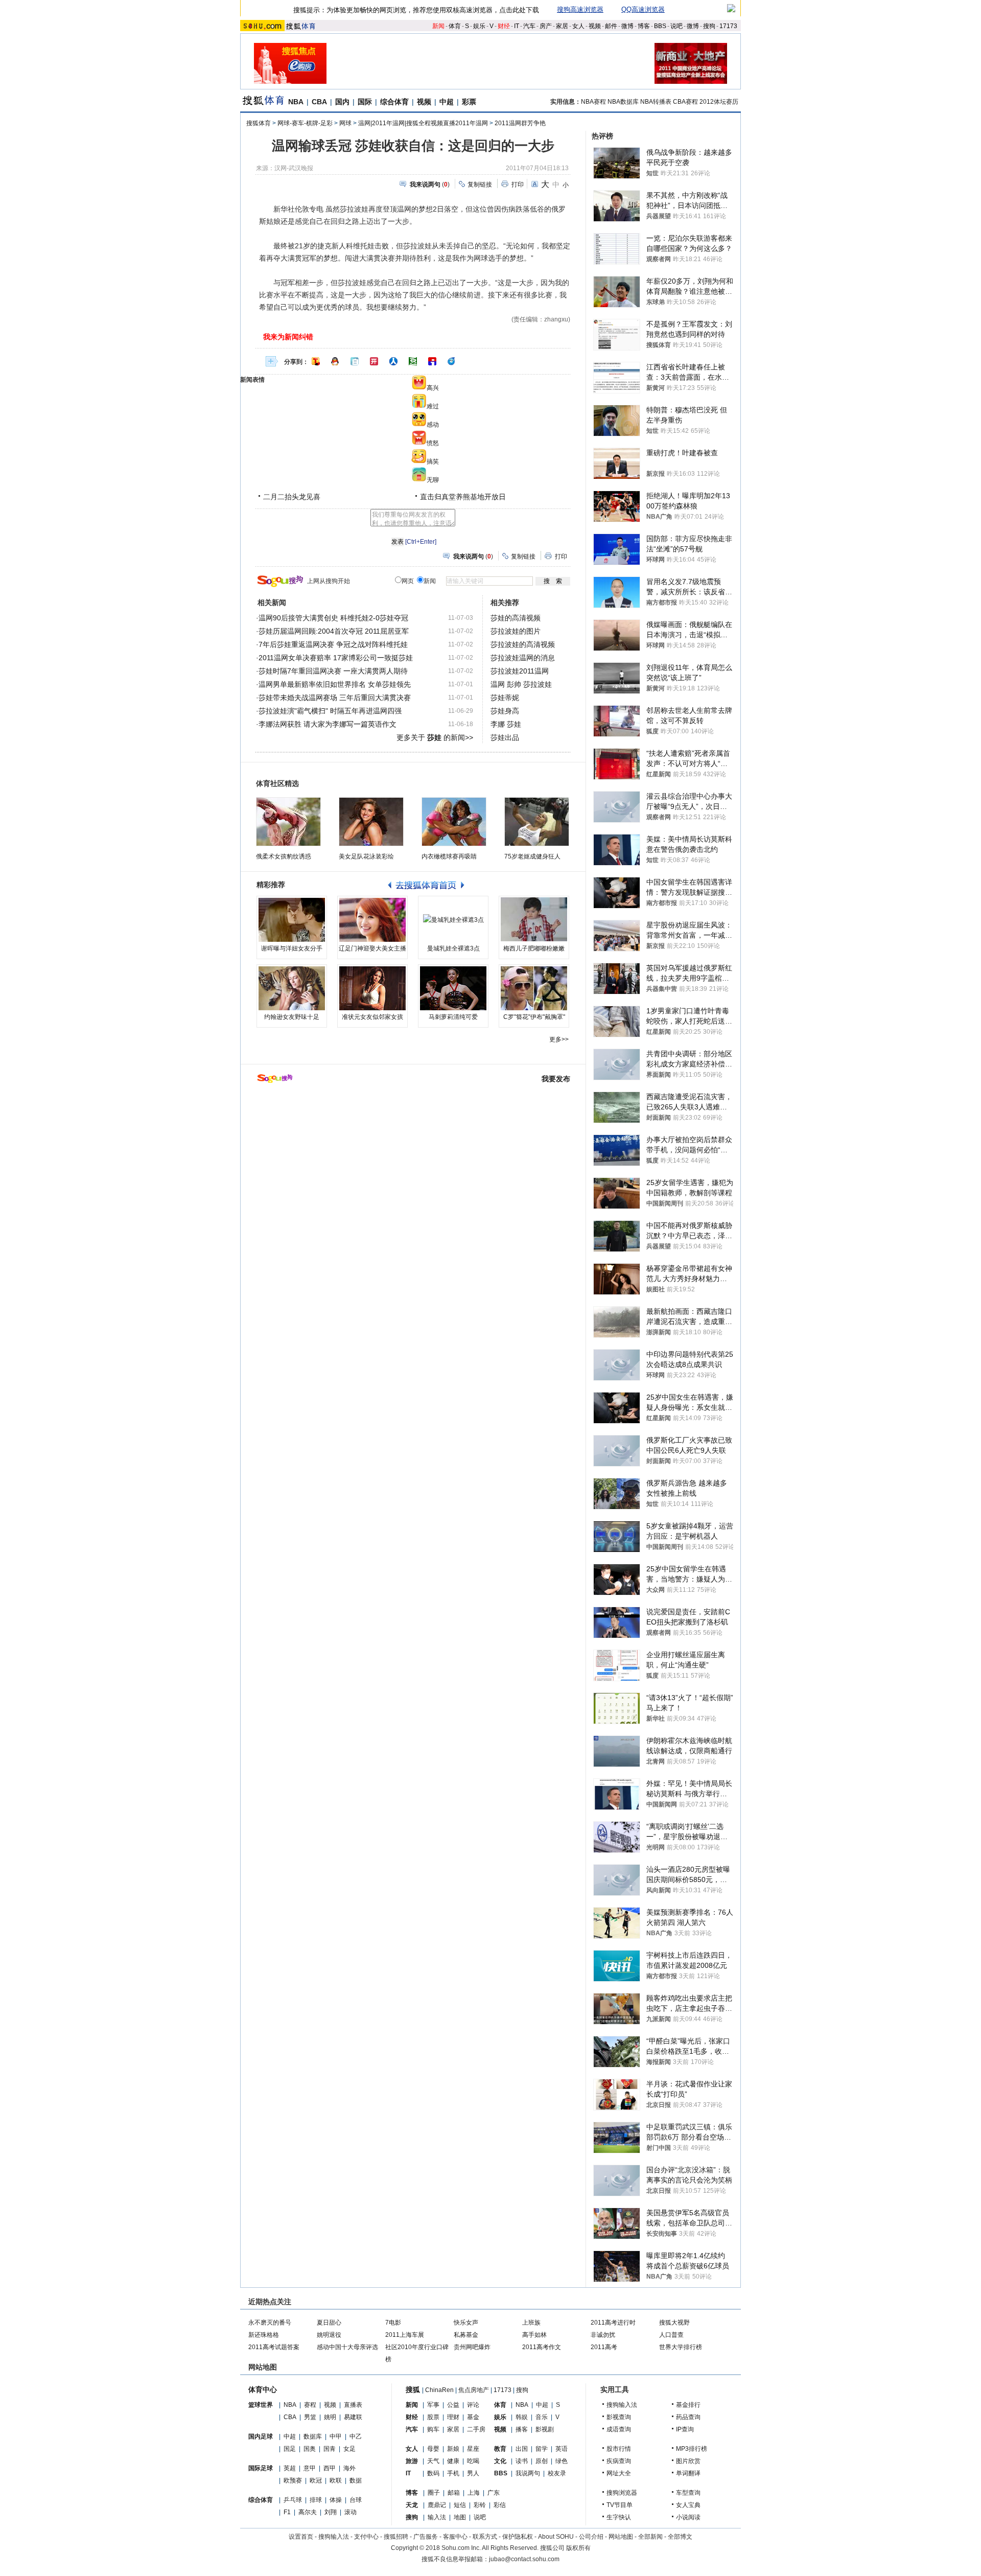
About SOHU (556, 2537)
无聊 (433, 480)
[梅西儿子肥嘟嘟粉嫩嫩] (534, 920)
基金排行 (688, 2405)
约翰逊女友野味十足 (292, 1017)
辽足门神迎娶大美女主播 (372, 948)
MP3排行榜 (692, 2449)
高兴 (433, 388)
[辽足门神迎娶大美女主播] (372, 920)
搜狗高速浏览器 (580, 9)
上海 (474, 2493)
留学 (542, 2449)
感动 (433, 425)
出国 (522, 2449)
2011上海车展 (405, 2335)
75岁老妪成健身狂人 (532, 856)
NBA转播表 (656, 102)
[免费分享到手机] (452, 361)
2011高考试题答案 (274, 2347)
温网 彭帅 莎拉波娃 (521, 684)
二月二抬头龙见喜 (292, 497)
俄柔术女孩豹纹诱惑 (284, 856)
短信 (460, 2505)
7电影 (393, 2323)
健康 (453, 2461)
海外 (349, 2468)
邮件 (611, 26)
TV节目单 (620, 2505)
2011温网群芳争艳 (520, 123)
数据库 (313, 2436)
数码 (433, 2473)
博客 (644, 26)
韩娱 (522, 2417)
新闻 (438, 26)
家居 (562, 26)
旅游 (412, 2461)
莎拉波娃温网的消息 (523, 658)
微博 (627, 26)
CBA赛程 (685, 102)
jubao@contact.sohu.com (524, 2559)
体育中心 (263, 2389)
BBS (660, 26)
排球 (316, 2500)
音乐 (542, 2417)
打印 (518, 184)
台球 (356, 2500)
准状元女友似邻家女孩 (372, 1017)
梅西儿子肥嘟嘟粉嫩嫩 (534, 948)
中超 (447, 102)
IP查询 (685, 2429)
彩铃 (480, 2505)
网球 (345, 123)
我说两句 (528, 2473)
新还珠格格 (264, 2335)
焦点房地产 (474, 2390)
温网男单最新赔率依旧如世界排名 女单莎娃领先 (335, 684)
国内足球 (261, 2436)
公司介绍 (591, 2537)
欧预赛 (293, 2480)
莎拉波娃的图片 (516, 631)
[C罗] (534, 988)
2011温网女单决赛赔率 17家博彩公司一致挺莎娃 (336, 658)
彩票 (469, 102)
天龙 (412, 2505)
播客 (522, 2429)
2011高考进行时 (613, 2323)
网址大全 (619, 2473)
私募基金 (466, 2335)
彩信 (500, 2505)
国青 (330, 2449)
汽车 (529, 26)
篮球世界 (261, 2405)
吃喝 (473, 2461)
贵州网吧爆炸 (472, 2347)
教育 (500, 2449)
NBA (296, 102)
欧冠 (316, 2480)
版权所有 (578, 2548)
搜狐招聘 (396, 2537)
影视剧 (545, 2429)
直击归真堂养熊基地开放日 (463, 497)
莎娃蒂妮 (505, 698)
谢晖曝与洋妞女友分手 (292, 948)
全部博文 (680, 2537)
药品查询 (688, 2417)
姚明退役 (329, 2335)
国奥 (310, 2449)
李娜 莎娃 (506, 724)
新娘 (453, 2449)
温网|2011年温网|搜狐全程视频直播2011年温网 (423, 123)
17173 (728, 26)
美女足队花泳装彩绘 (366, 856)
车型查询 (688, 2493)
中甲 (336, 2436)
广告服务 (426, 2537)
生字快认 (619, 2517)
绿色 (562, 2461)
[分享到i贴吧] (432, 361)
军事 (433, 2405)
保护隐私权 (518, 2537)
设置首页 (301, 2537)
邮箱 (454, 2493)
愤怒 (433, 443)
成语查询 (619, 2429)
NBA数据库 (623, 102)
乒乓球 (293, 2500)
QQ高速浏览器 (643, 9)
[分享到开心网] (374, 361)
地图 (460, 2517)
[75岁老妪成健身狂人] (537, 822)
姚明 (330, 2417)
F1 (287, 2512)
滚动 (351, 2512)
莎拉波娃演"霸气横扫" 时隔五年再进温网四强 (330, 711)
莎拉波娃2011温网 (520, 671)
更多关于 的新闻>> (435, 737)
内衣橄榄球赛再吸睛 (449, 856)
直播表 (353, 2405)
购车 (433, 2429)
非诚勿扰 (603, 2335)
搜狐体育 (259, 123)
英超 (290, 2468)
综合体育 (394, 102)
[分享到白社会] (355, 361)
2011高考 (604, 2347)
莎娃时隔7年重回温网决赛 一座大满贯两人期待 (333, 671)
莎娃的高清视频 (516, 618)
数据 (356, 2480)
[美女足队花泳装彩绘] (371, 822)
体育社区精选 (277, 783)
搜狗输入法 (622, 2405)
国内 (342, 102)
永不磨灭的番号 (270, 2323)
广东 (494, 2493)
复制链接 (480, 184)
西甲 (330, 2468)
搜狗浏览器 (622, 2493)
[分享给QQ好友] (335, 361)
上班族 (531, 2323)
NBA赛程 (593, 102)
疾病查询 (619, 2461)
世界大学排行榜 (681, 2347)
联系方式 (485, 2537)
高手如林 (534, 2335)
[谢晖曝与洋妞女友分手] (292, 920)
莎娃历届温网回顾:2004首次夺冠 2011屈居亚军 (334, 631)
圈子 (434, 2493)
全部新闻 (650, 2537)
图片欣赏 (688, 2461)
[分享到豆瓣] (413, 361)
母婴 (433, 2449)
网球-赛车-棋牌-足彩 (305, 123)
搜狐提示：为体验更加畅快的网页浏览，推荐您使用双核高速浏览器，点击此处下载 (416, 10)
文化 (500, 2461)
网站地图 (621, 2537)
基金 (473, 2417)
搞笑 (433, 461)
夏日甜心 (329, 2323)
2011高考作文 (542, 2347)
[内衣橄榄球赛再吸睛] (454, 822)
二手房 (476, 2429)
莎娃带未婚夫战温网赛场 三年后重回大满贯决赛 (335, 698)
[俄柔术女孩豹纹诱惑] (288, 822)
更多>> (559, 1039)
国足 (290, 2449)
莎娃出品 (505, 737)
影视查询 (619, 2417)
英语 (562, 2449)
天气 (433, 2461)
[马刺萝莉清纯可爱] (453, 988)
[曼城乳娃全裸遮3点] (453, 920)
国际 (365, 102)
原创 (542, 2461)
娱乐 (479, 26)
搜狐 (413, 2389)
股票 (433, 2417)
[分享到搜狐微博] (316, 361)
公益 (453, 2405)
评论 (473, 2405)
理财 (453, 2417)
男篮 (310, 2417)
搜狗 (709, 26)
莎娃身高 (505, 711)
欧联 (336, 2480)
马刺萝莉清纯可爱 (453, 1017)
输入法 (437, 2517)
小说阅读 (688, 2517)
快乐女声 (466, 2323)
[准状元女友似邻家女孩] (372, 988)
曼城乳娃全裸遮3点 (453, 948)
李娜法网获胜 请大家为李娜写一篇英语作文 (328, 724)
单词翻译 (688, 2473)
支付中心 (366, 2537)
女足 (349, 2449)
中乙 (356, 2436)
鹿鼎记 (437, 2505)
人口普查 (671, 2335)
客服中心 (455, 2537)
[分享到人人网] (393, 361)
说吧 (676, 26)
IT (517, 26)
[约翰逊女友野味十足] (292, 988)
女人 (578, 26)
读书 (522, 2461)
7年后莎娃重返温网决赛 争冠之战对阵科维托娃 (333, 644)
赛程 (310, 2405)
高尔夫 (308, 2512)
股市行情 (619, 2449)
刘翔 (331, 2512)
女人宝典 (688, 2505)
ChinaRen (439, 2390)
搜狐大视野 (674, 2323)
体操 (336, 2500)
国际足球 (261, 2468)
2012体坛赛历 (719, 102)
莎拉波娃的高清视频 (523, 644)
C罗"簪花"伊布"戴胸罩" (534, 1017)
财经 (504, 26)
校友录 (557, 2473)
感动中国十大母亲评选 (347, 2347)
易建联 (353, 2417)
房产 (546, 26)
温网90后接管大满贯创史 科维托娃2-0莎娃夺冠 (333, 618)
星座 (473, 2449)
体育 (455, 26)
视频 (595, 26)
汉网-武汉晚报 (294, 168)
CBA (319, 102)
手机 (453, 2473)
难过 (433, 406)
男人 (473, 2473)
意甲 (310, 2468)
